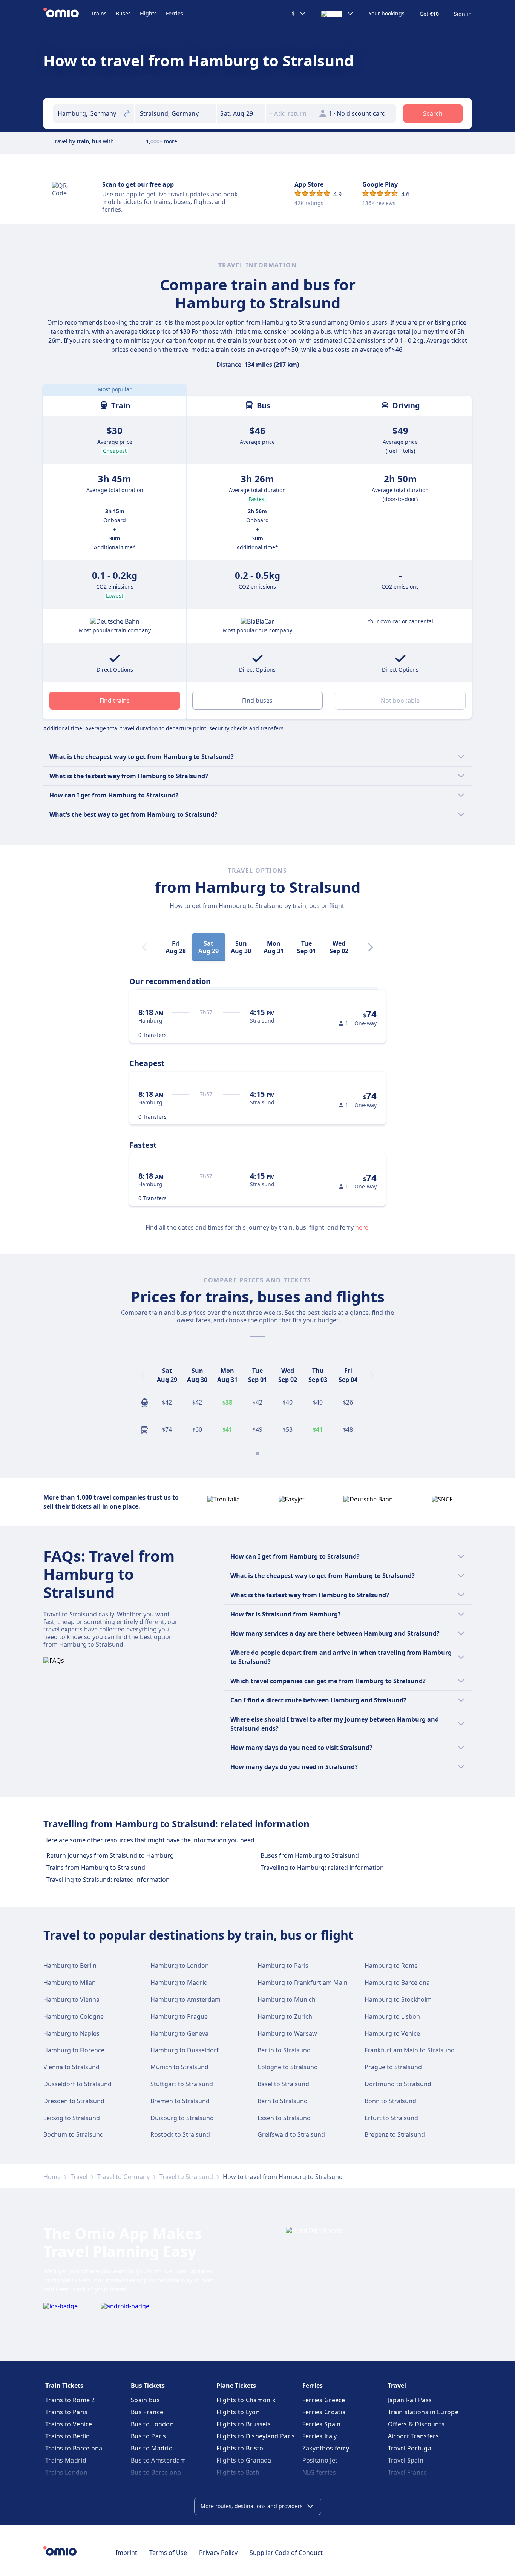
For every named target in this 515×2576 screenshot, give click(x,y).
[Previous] (143, 1375)
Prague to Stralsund (393, 2067)
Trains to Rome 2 (70, 2400)
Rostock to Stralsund (180, 2134)
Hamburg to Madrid (179, 1983)
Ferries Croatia (324, 2412)
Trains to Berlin (68, 2436)
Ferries (175, 13)
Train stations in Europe (423, 2412)
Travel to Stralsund (186, 2177)
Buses (123, 13)
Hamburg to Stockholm (398, 1999)
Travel (79, 2177)
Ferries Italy (320, 2436)
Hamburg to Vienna (71, 1999)
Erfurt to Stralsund (391, 2118)
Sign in (463, 14)
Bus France (147, 2412)
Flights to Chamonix (246, 2400)
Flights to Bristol (241, 2448)
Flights (148, 13)
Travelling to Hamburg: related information (322, 1868)
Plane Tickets (236, 2386)
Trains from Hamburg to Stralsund (96, 1868)
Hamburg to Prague (179, 2016)
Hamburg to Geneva (179, 2033)
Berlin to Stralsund (284, 2050)
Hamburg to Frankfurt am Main (303, 1983)
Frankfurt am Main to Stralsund (410, 2050)
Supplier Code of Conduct (286, 2553)
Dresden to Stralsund (74, 2101)
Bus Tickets (148, 2386)
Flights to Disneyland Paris (256, 2436)
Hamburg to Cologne (74, 2016)
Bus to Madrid (152, 2448)
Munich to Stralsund (179, 2067)
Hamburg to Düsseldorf (185, 2050)
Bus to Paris (149, 2436)
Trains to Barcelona (74, 2448)
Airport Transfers (413, 2436)
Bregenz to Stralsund (395, 2134)
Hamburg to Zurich (285, 2016)
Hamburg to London (180, 1966)
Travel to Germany (123, 2177)
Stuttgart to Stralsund (182, 2084)
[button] (241, 113)
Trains (99, 13)
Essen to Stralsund (284, 2118)
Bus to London (152, 2424)
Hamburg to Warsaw (287, 2033)
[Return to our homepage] (67, 14)
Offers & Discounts (416, 2424)
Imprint (126, 2553)
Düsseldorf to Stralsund (77, 2084)
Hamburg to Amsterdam (185, 1999)
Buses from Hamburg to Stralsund (310, 1855)
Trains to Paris (67, 2412)
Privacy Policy (218, 2553)
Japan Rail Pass (410, 2400)
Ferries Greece (324, 2400)
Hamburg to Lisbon (392, 2016)
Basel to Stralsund (283, 2084)
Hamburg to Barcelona (397, 1983)
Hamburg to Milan (70, 1983)
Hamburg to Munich (287, 1999)
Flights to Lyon (238, 2412)
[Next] (371, 947)
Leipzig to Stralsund (72, 2118)
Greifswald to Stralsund (291, 2134)
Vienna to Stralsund (71, 2067)
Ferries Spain (322, 2424)
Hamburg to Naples (71, 2033)
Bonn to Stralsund (390, 2101)
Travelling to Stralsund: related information (108, 1880)
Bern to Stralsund (283, 2101)
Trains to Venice (69, 2424)
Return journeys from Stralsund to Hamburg (110, 1855)
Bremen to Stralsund (180, 2101)
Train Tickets (64, 2386)
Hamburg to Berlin (70, 1966)
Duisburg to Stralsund (182, 2118)
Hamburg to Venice (392, 2033)
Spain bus (145, 2400)
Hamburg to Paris (283, 1966)
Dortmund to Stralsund (398, 2084)
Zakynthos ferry (326, 2448)
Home (52, 2177)
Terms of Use (168, 2553)
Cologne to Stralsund (288, 2067)
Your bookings (387, 14)
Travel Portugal (411, 2448)
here (362, 1227)
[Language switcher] (337, 14)
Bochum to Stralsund (74, 2134)
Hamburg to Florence (74, 2050)
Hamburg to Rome (391, 1966)
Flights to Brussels (244, 2424)
